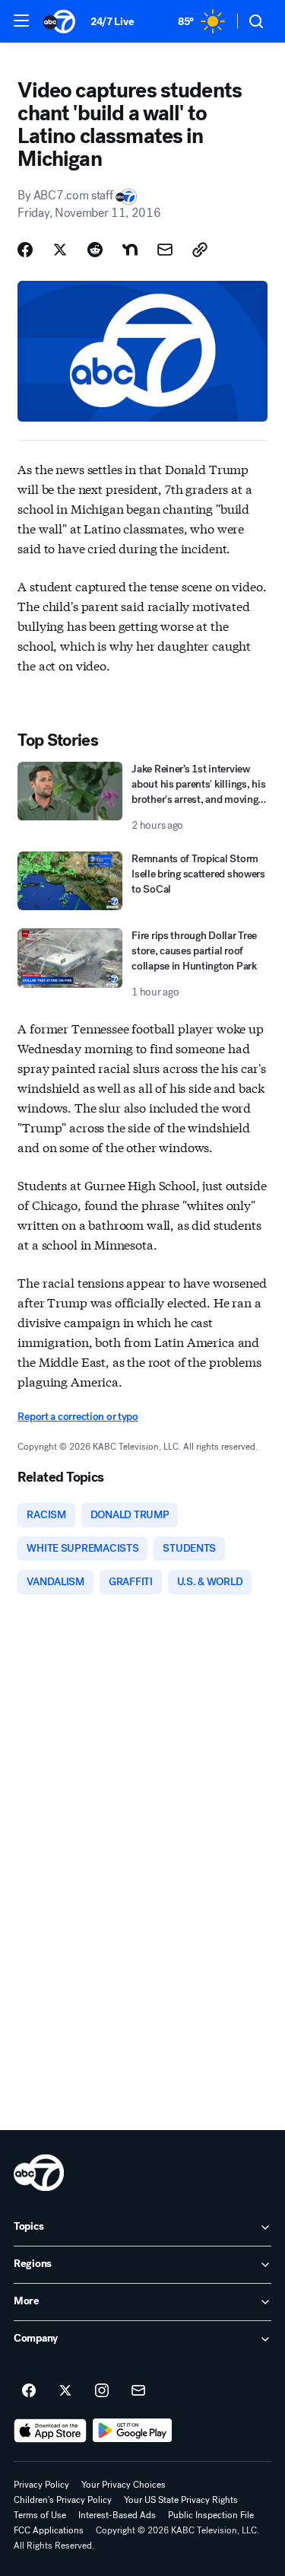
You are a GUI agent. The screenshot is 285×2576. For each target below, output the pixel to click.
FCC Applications (49, 2530)
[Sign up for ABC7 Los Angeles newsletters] (138, 2391)
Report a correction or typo (78, 1417)
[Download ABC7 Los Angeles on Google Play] (133, 2431)
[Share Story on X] (60, 250)
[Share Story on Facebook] (25, 250)
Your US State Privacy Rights (181, 2500)
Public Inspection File (211, 2515)
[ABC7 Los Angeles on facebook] (29, 2391)
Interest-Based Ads (117, 2515)
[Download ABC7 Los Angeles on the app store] (50, 2431)
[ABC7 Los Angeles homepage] (59, 21)
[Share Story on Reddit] (95, 250)
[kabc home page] (39, 2173)
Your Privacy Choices (123, 2485)
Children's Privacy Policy (63, 2500)
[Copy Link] (200, 250)
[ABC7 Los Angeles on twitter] (65, 2391)
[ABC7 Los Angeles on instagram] (102, 2391)
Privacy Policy (41, 2485)
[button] (21, 21)
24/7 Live (112, 22)
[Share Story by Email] (165, 250)
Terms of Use (40, 2515)
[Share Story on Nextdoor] (130, 250)
